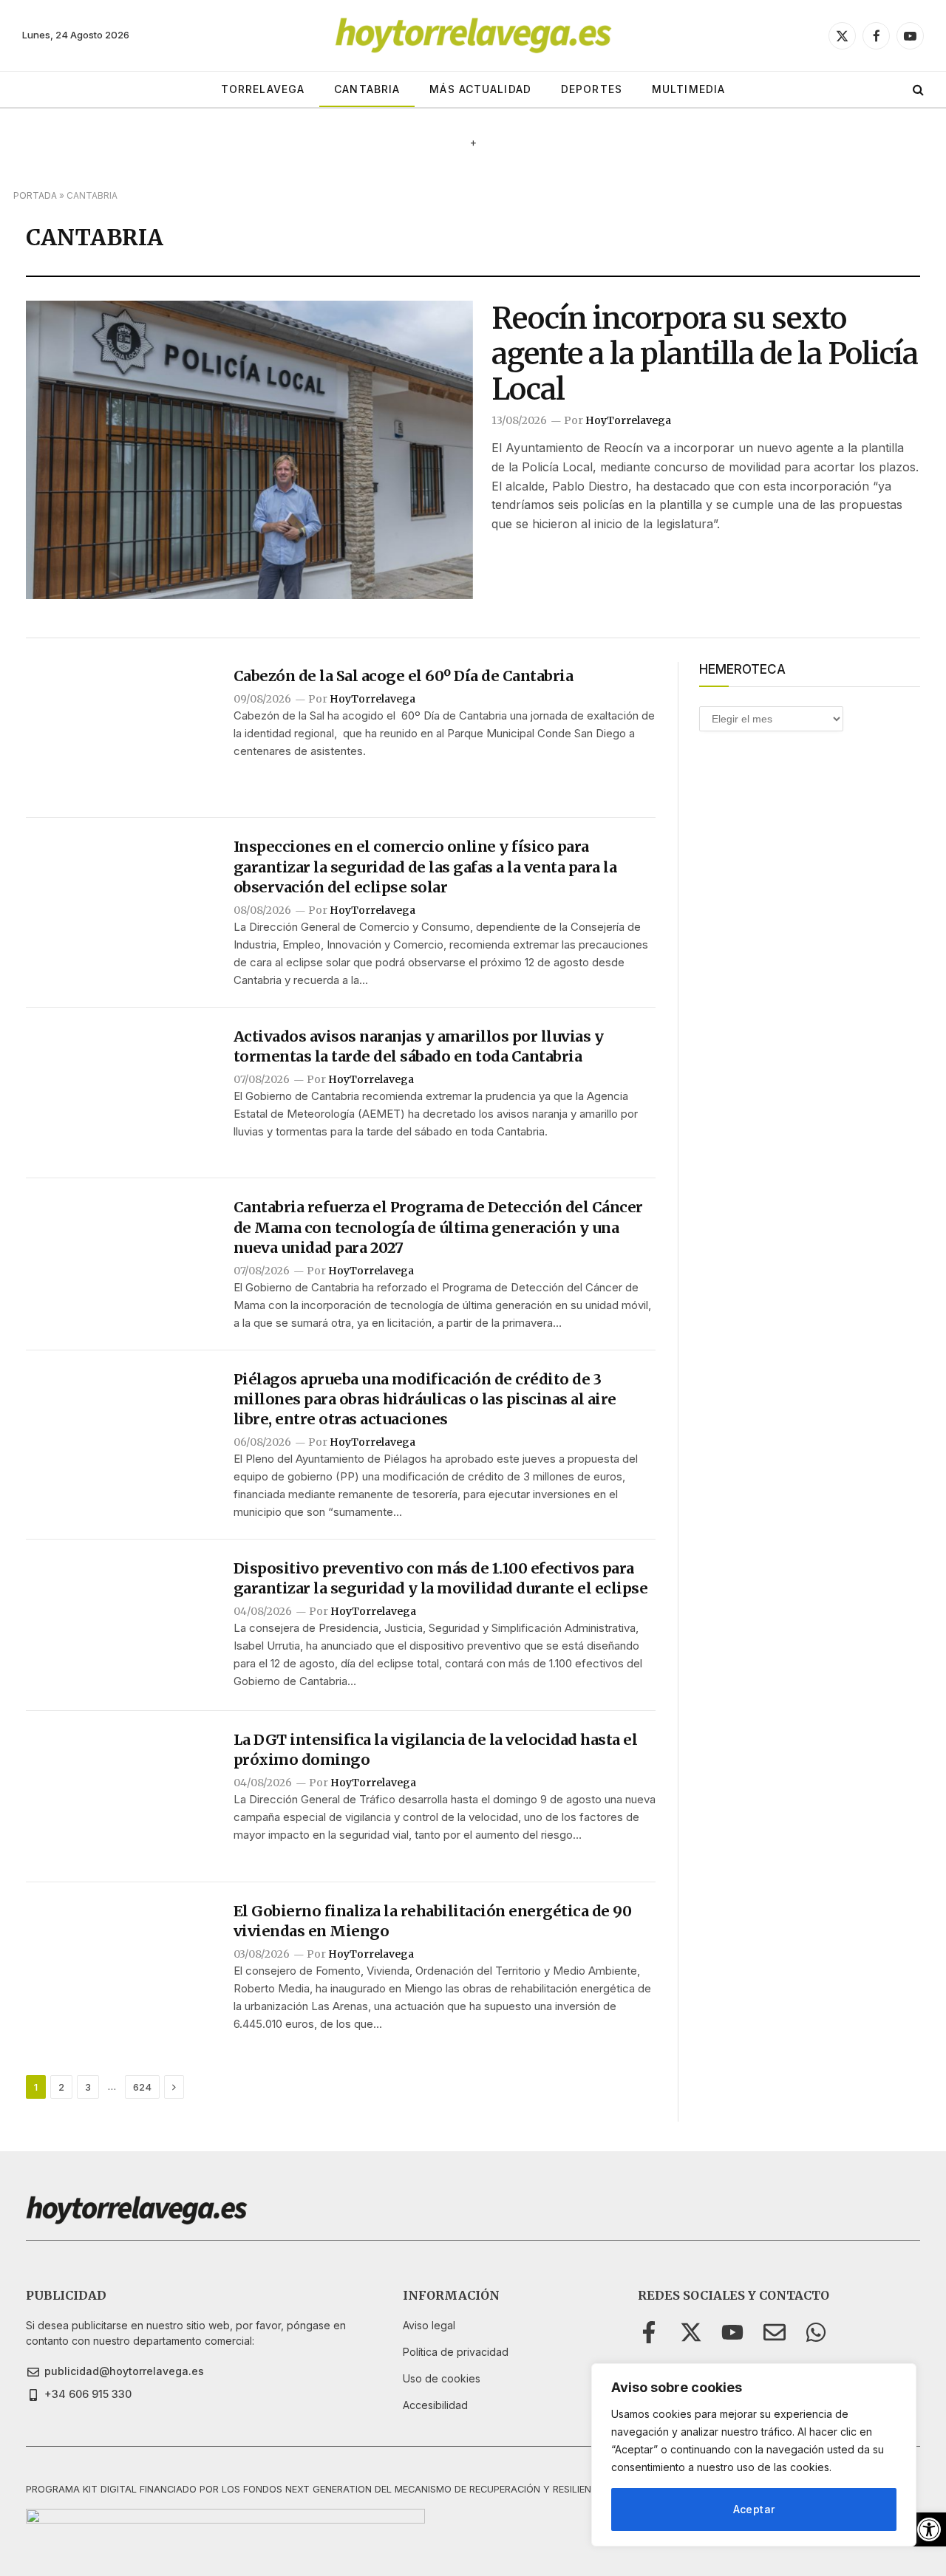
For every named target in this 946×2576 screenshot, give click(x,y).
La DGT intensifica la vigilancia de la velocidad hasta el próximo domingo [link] (436, 1749)
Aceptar (754, 2509)
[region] (754, 2455)
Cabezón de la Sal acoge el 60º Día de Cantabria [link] (404, 676)
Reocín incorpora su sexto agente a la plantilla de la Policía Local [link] (705, 354)
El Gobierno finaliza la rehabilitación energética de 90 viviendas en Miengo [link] (433, 1921)
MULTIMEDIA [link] (688, 89)
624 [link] (142, 2087)
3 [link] (88, 2087)
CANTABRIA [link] (367, 89)
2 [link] (61, 2087)
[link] (929, 2529)
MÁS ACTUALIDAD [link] (480, 89)
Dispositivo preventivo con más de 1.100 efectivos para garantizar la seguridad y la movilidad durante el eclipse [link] (441, 1578)
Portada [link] (35, 195)
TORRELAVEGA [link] (263, 89)
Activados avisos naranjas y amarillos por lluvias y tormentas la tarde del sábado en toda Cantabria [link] (419, 1046)
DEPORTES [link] (592, 89)
